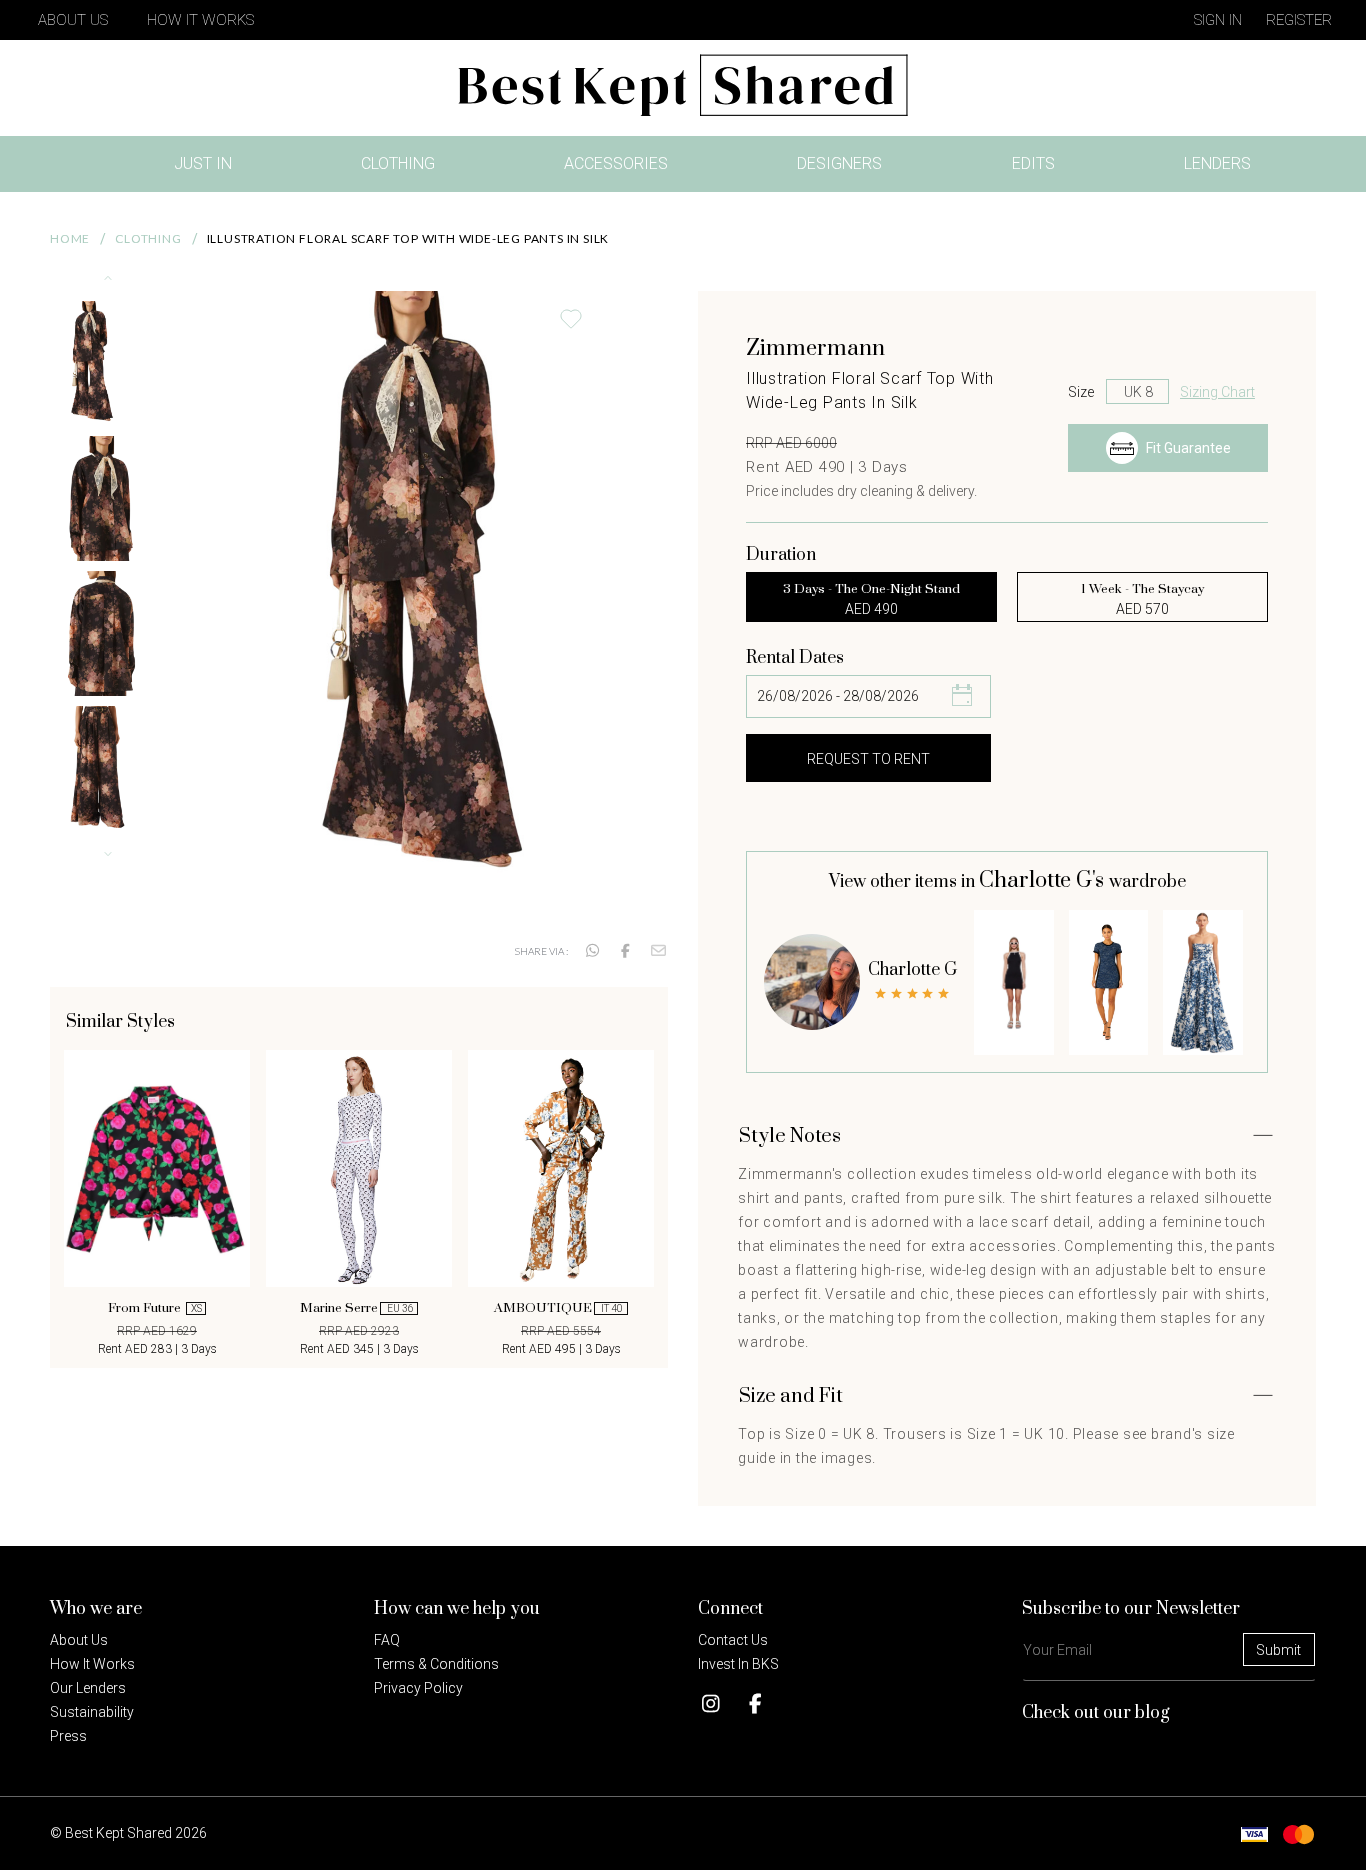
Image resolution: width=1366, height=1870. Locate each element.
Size (1081, 392)
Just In (209, 167)
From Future (155, 1308)
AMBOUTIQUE (558, 1308)
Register (1299, 20)
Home (70, 238)
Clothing (398, 163)
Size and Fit (791, 1396)
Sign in (1218, 20)
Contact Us (733, 1640)
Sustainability (92, 1712)
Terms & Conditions (436, 1664)
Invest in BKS (738, 1664)
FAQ (387, 1640)
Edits (1033, 163)
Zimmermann (815, 348)
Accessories (616, 163)
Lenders (1217, 163)
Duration (781, 555)
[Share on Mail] (658, 951)
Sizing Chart (1217, 392)
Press (68, 1736)
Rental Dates (795, 658)
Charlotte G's (1044, 880)
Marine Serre (357, 1308)
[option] (157, 1204)
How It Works (200, 20)
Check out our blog (1096, 1713)
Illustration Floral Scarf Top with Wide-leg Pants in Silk (408, 238)
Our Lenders (88, 1688)
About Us (73, 20)
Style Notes (790, 1136)
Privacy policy (418, 1688)
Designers (839, 163)
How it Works (92, 1664)
